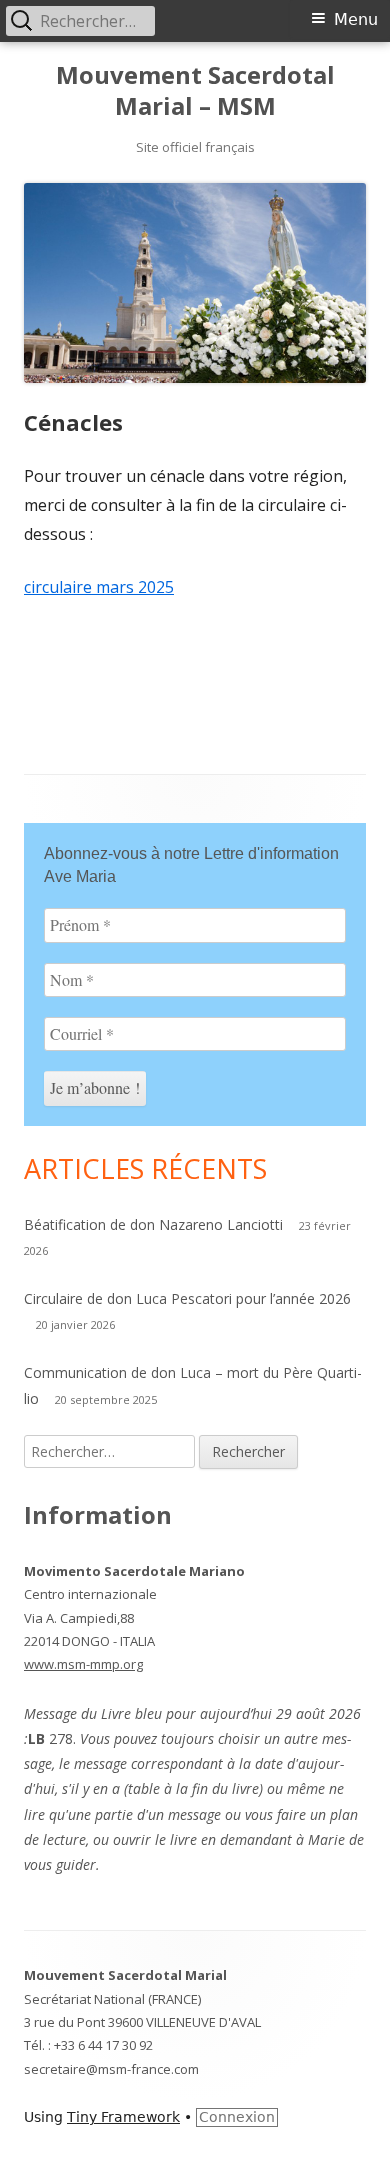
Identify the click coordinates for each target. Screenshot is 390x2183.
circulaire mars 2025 (99, 587)
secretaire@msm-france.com (111, 2069)
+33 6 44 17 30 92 (103, 2045)
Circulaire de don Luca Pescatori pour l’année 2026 (187, 1298)
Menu (356, 19)
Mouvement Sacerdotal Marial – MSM (195, 91)
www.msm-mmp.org (83, 1664)
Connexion (237, 2117)
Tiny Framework (123, 2117)
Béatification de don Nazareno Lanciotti (153, 1224)
